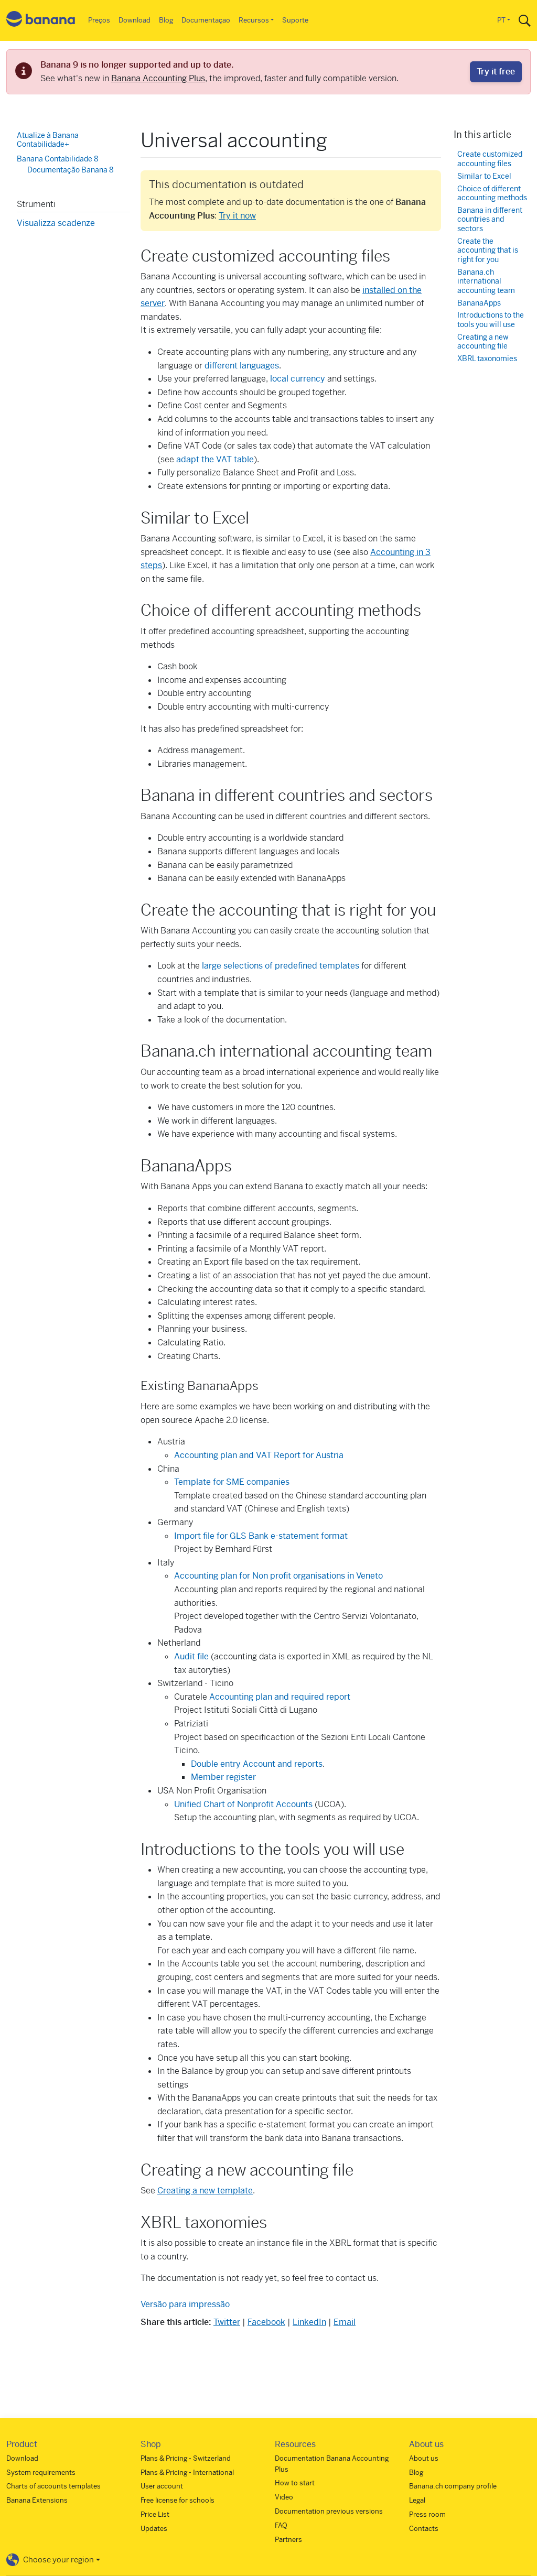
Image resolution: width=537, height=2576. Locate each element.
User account (162, 2486)
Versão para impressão (185, 2304)
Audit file (191, 1656)
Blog (166, 20)
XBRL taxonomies (487, 359)
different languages (242, 366)
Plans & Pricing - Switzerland (186, 2458)
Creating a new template (205, 2191)
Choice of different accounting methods (492, 194)
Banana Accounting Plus (158, 78)
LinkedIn (309, 2322)
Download (135, 20)
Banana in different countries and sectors (490, 220)
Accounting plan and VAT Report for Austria (259, 1455)
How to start (295, 2483)
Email (345, 2322)
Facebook (266, 2322)
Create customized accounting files (490, 159)
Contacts (424, 2529)
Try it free (496, 72)
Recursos (254, 20)
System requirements (41, 2472)
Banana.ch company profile (453, 2486)
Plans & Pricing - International (187, 2472)
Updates (154, 2529)
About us (424, 2458)
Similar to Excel (484, 176)
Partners (288, 2540)
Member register (223, 1777)
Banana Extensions (37, 2500)
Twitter (227, 2322)
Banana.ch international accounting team (486, 281)
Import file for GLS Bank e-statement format (261, 1536)
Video (284, 2497)
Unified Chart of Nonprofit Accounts (244, 1804)
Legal (417, 2500)
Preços (99, 20)
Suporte (295, 20)
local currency (298, 379)
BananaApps (479, 303)
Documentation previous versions (329, 2511)
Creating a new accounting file (483, 342)
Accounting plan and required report (280, 1697)
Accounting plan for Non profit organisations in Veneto (278, 1576)
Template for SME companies (232, 1482)
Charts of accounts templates (53, 2486)
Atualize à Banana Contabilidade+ (48, 140)
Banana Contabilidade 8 (58, 159)
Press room (427, 2514)
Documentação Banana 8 (71, 170)
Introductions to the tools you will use (491, 320)
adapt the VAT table (215, 459)
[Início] (41, 21)
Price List (155, 2514)
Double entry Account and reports (257, 1764)
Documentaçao (206, 20)
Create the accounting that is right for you (488, 251)
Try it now (237, 216)
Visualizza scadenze (56, 223)
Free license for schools (178, 2500)
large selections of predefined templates (281, 966)
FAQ (281, 2525)
